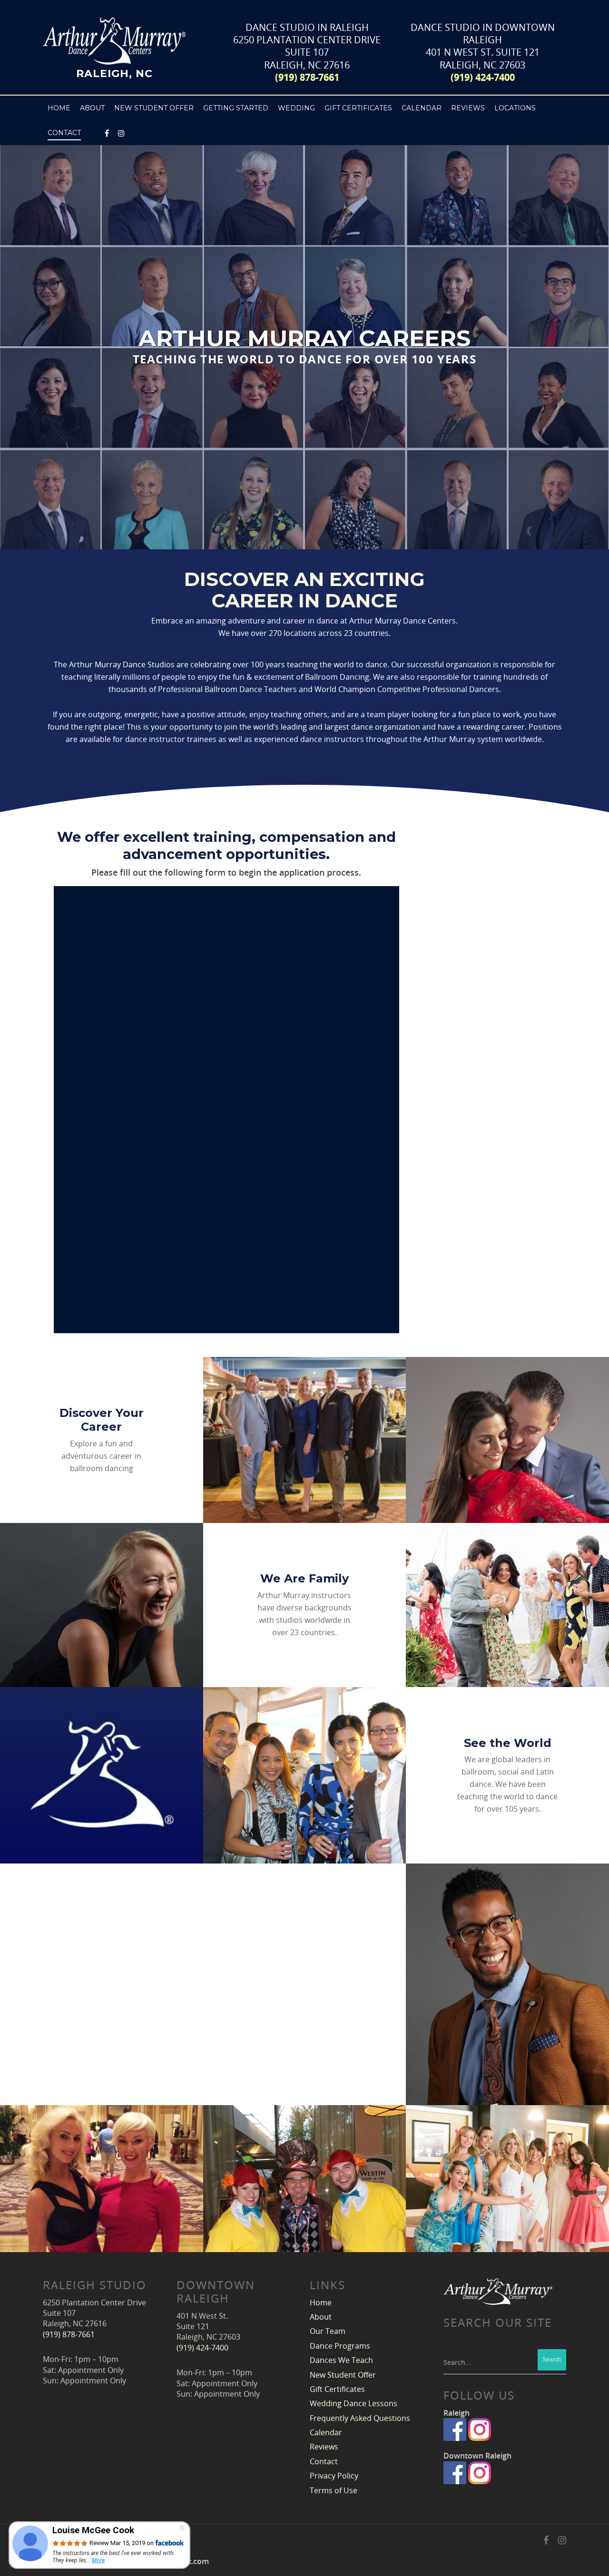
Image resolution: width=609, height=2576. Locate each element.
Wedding (296, 108)
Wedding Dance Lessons (354, 2403)
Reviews (468, 108)
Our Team (328, 2331)
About (321, 2317)
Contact (324, 2461)
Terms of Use (334, 2490)
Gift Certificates (358, 108)
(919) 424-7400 (483, 77)
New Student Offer (154, 108)
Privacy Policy (334, 2476)
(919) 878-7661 (307, 77)
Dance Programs (340, 2346)
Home (59, 108)
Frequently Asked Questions (360, 2418)
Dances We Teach (341, 2360)
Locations (515, 108)
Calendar (422, 108)
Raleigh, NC (114, 73)
